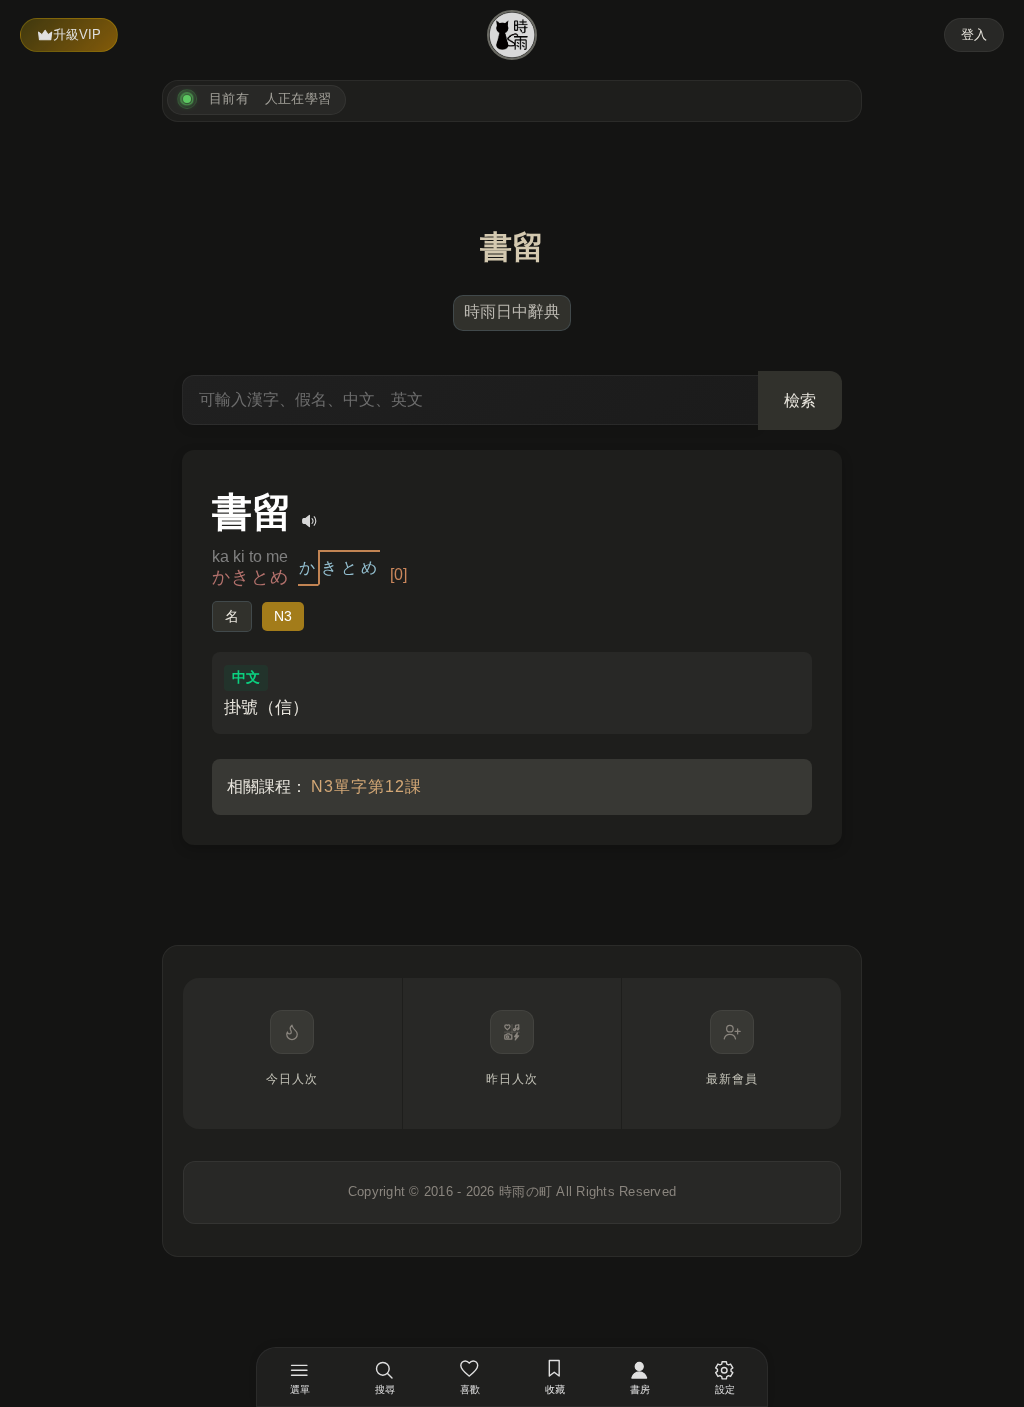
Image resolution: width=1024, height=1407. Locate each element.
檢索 (800, 400)
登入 (974, 34)
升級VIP (77, 34)
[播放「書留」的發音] (310, 521)
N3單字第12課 (366, 786)
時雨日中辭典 (512, 311)
